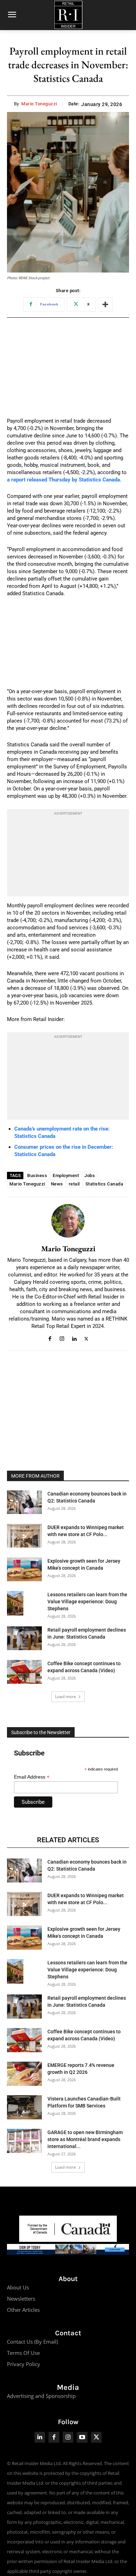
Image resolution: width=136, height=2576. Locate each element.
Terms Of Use (23, 2353)
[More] (105, 304)
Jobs (90, 1176)
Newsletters (21, 2299)
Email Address (32, 1777)
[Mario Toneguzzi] (68, 1221)
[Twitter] (96, 2437)
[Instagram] (62, 1338)
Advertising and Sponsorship (41, 2396)
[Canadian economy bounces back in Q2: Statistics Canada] (24, 1502)
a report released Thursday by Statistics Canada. (64, 480)
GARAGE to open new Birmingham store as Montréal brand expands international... (85, 2139)
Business (37, 1176)
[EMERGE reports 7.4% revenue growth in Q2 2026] (24, 2074)
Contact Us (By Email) (32, 2342)
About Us (18, 2287)
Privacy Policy (24, 2364)
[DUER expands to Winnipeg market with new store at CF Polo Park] (24, 1536)
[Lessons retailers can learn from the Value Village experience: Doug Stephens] (15, 1603)
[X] (86, 1338)
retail (74, 1184)
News (57, 1184)
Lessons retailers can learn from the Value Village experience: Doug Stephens (87, 1602)
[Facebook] (50, 1338)
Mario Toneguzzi (39, 104)
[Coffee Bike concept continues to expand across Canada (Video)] (24, 1672)
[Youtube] (82, 2437)
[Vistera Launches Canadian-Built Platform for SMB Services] (24, 2107)
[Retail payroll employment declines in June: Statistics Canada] (24, 1638)
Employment (66, 1176)
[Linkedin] (74, 1338)
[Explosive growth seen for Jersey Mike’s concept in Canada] (24, 1569)
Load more (66, 1697)
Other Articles (23, 2310)
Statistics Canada (104, 1184)
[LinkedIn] (40, 2437)
